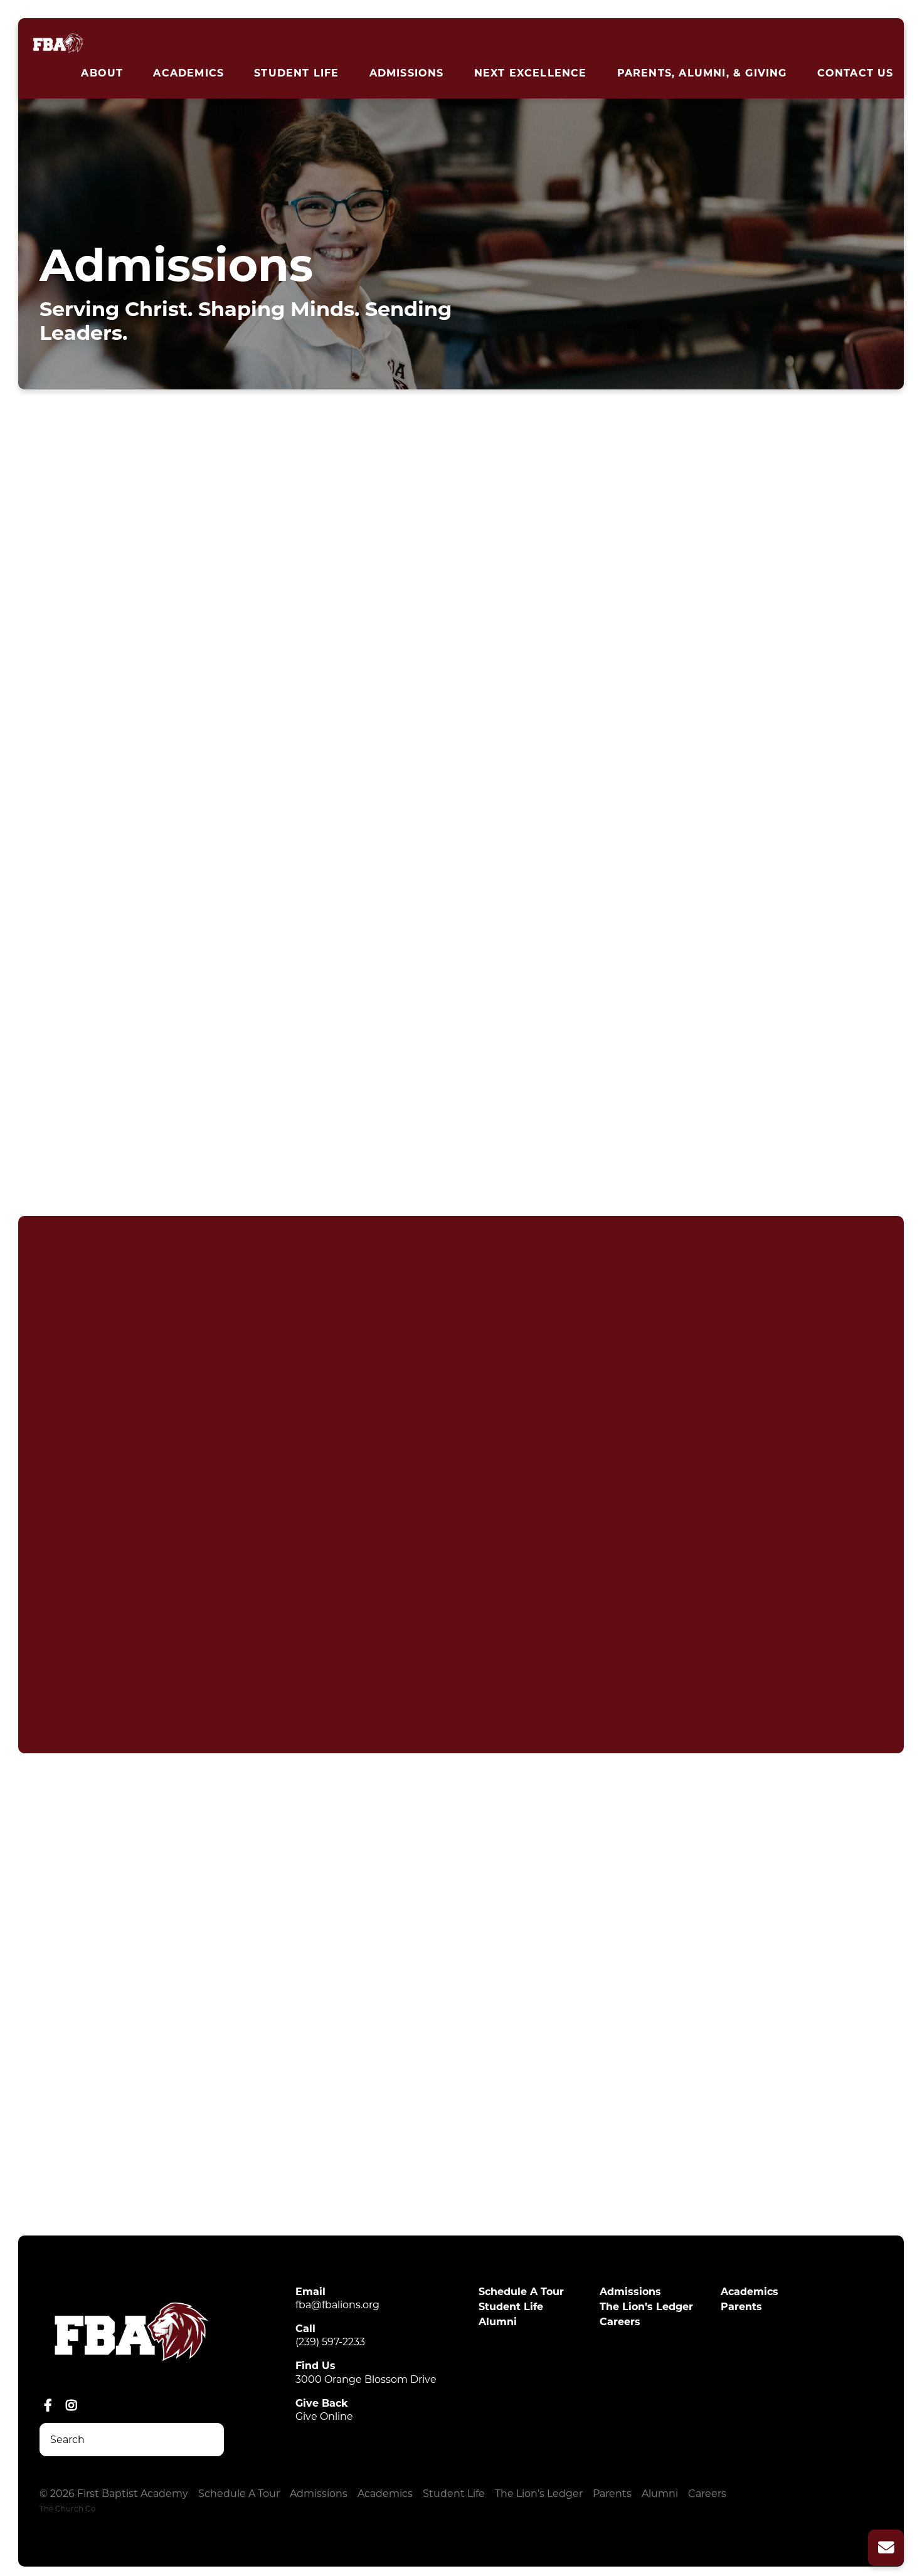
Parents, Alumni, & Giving (702, 73)
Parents (741, 2307)
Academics (188, 73)
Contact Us (856, 73)
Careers (620, 2322)
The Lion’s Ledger (646, 2307)
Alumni (498, 2322)
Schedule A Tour (521, 2292)
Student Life (296, 73)
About (102, 73)
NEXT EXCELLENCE (531, 73)
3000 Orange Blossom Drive (366, 2379)
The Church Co (68, 2509)
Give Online (324, 2416)
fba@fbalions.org (337, 2305)
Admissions (407, 73)
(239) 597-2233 (330, 2342)
